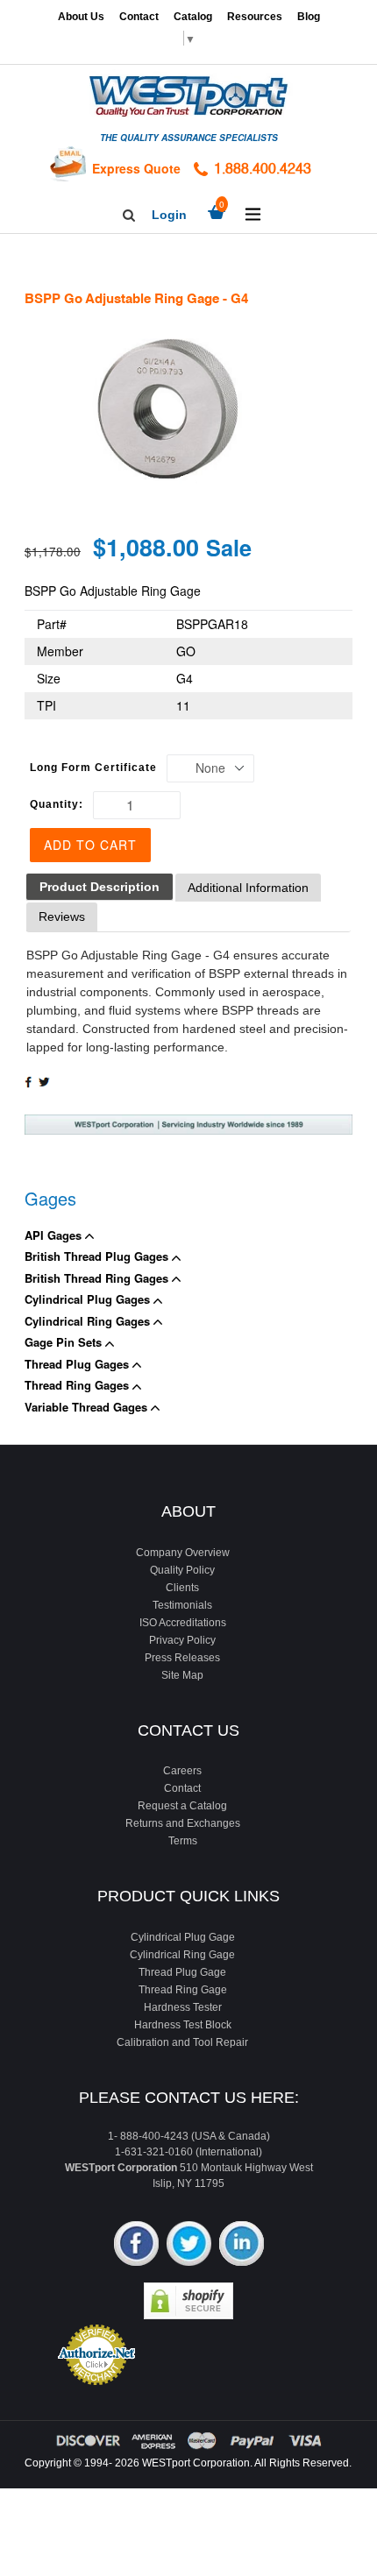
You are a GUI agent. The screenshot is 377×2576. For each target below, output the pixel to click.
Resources (255, 17)
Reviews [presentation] (62, 916)
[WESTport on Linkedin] (242, 2245)
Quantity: (57, 804)
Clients (182, 1588)
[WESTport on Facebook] (136, 2245)
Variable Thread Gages (88, 1407)
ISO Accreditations (183, 1623)
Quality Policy (182, 1570)
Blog (309, 17)
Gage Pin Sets (65, 1342)
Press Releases (182, 1658)
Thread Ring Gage (183, 1990)
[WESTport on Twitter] (189, 2245)
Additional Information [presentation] (248, 888)
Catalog (193, 17)
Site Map (182, 1675)
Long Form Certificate (93, 768)
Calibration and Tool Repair (182, 2042)
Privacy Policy (182, 1640)
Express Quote (136, 168)
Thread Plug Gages (78, 1364)
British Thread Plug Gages (98, 1256)
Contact (139, 17)
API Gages (55, 1235)
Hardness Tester (183, 2007)
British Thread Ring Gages (98, 1278)
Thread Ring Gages (78, 1385)
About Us (81, 17)
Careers (182, 1771)
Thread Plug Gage (182, 1972)
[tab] (100, 887)
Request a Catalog (182, 1806)
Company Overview (183, 1553)
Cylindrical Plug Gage (183, 1937)
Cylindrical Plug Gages (89, 1299)
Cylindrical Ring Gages (89, 1321)
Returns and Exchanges (183, 1823)
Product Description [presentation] (100, 887)
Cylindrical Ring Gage (182, 1955)
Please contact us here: (189, 2098)
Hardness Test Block (183, 2025)
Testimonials (182, 1605)
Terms (183, 1841)
